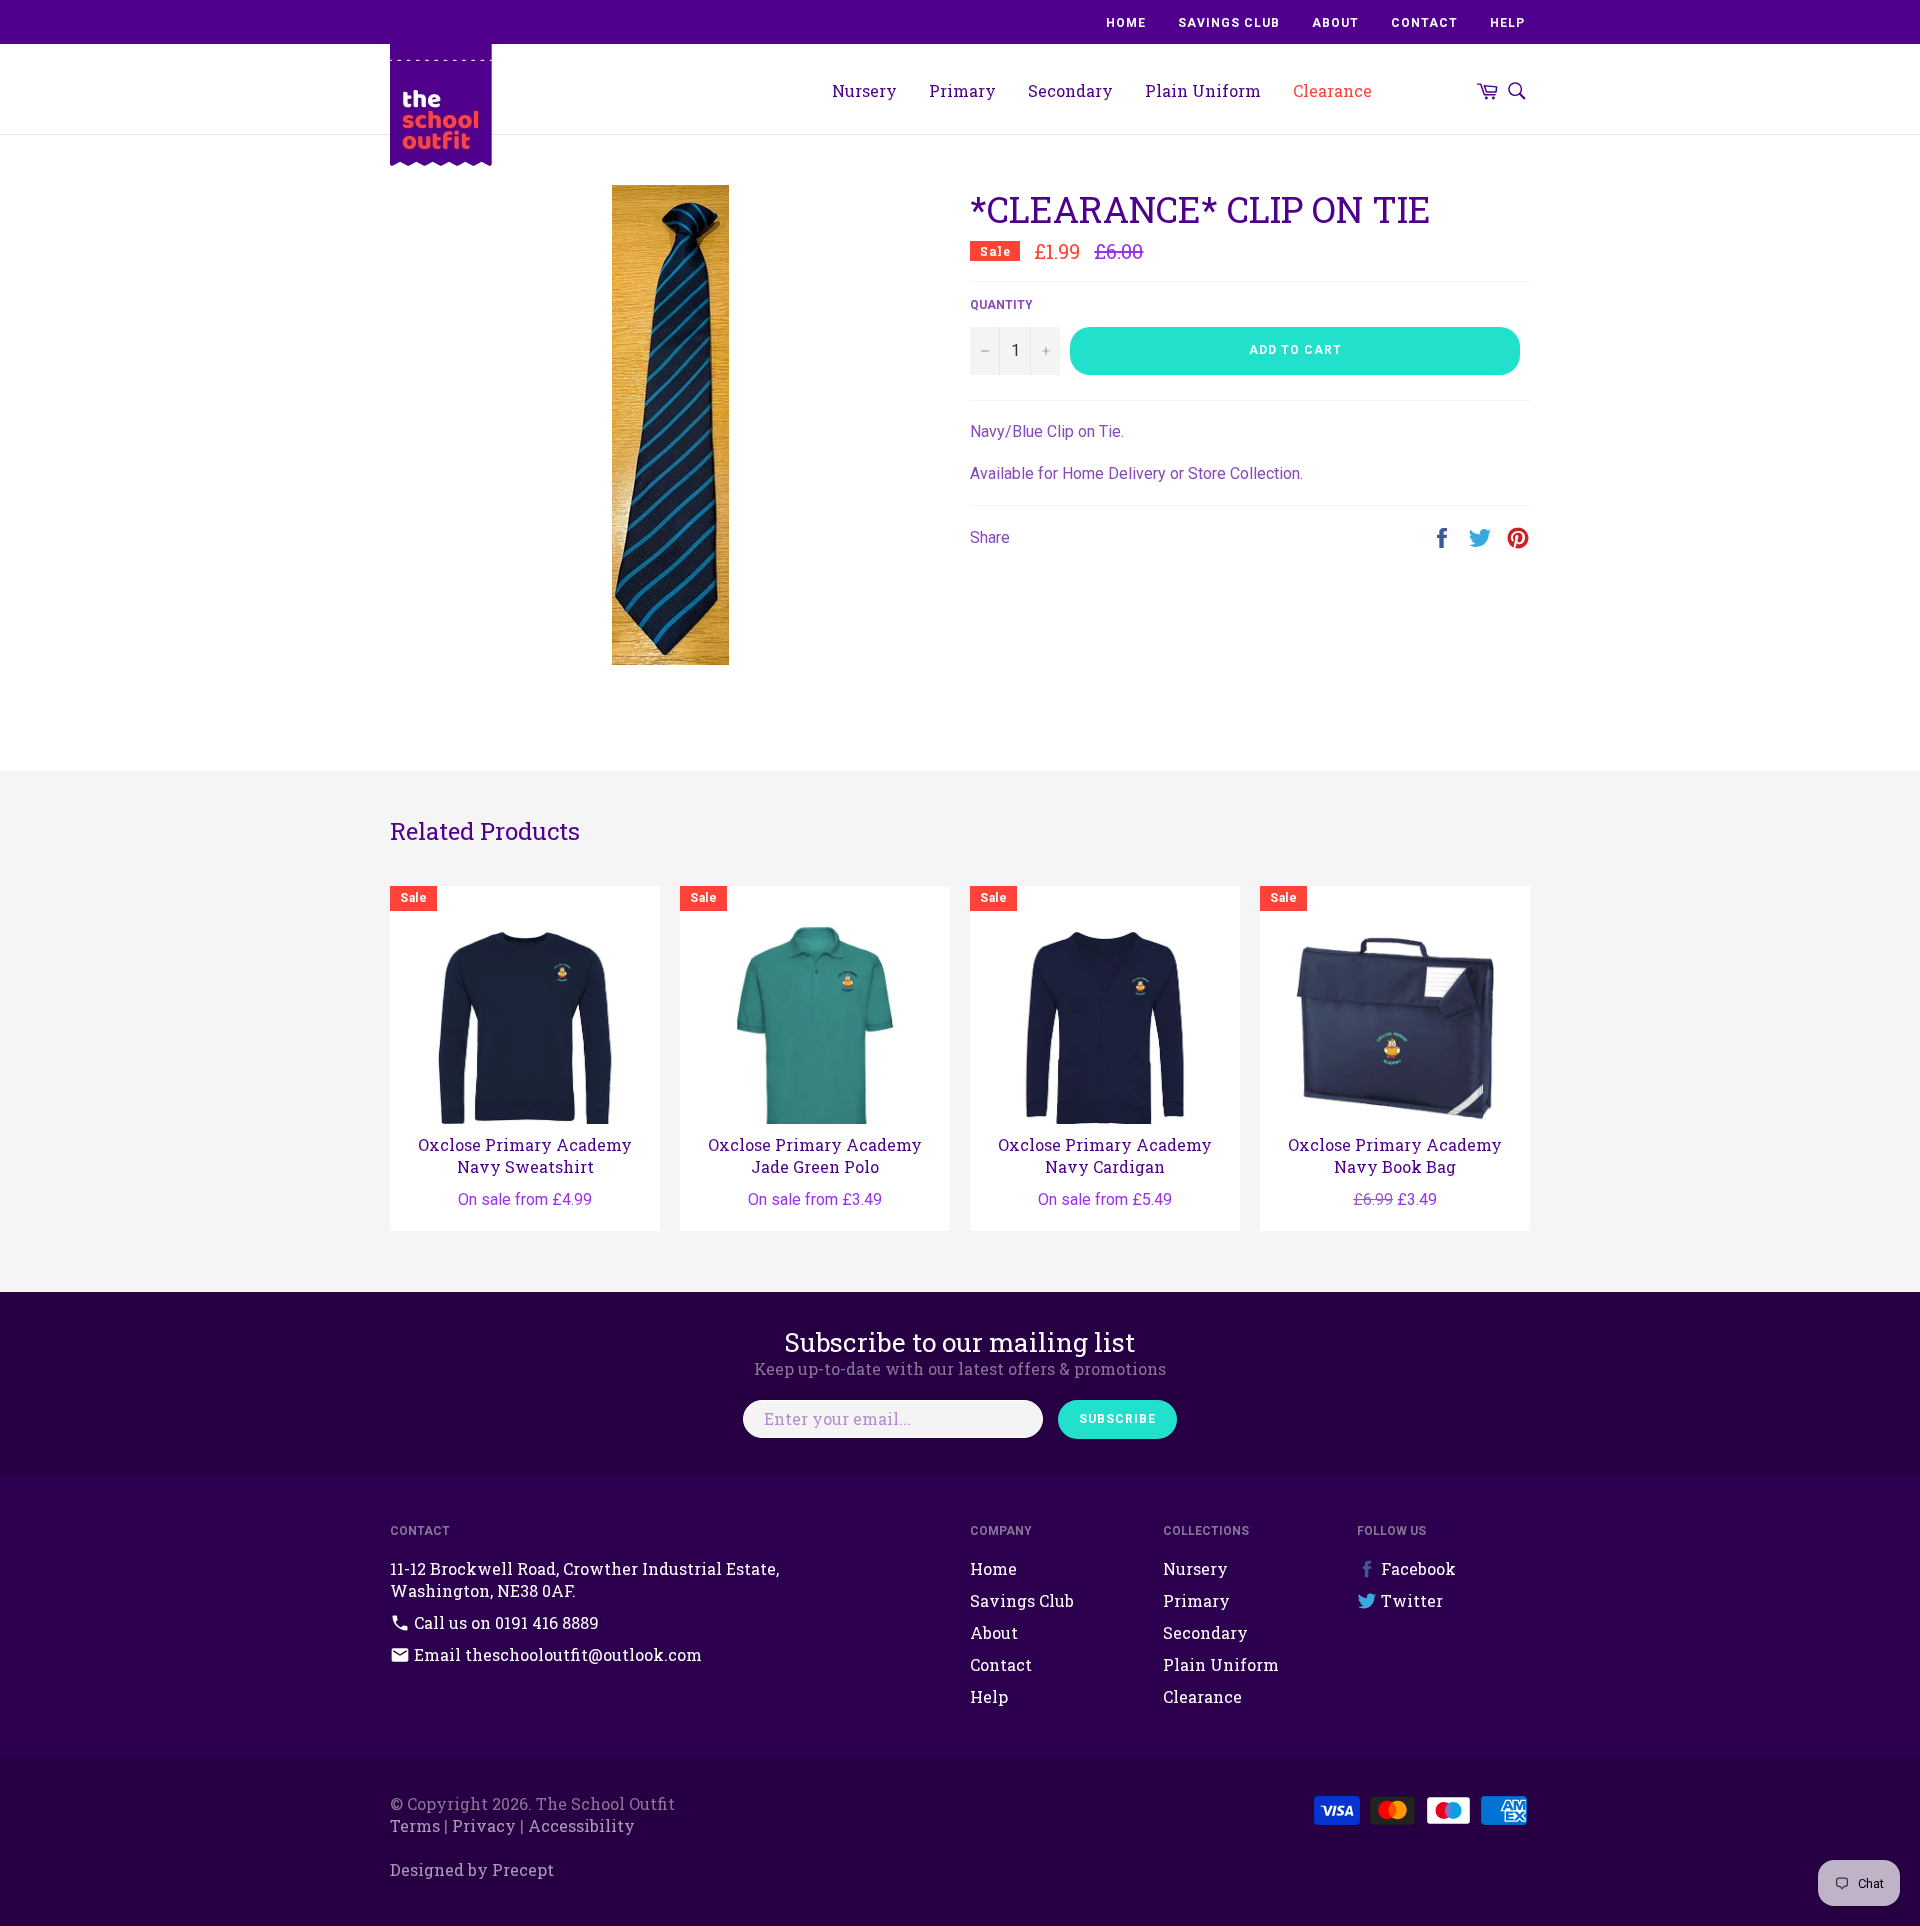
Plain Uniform (1203, 90)
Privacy (484, 1825)
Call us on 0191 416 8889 (504, 1622)
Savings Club (1229, 23)
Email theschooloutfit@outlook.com (556, 1654)
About (1335, 23)
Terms (415, 1825)
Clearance (1332, 90)
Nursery (864, 90)
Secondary (1070, 90)
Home (1126, 23)
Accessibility (581, 1825)
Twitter (1410, 1600)
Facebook (1416, 1568)
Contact (1424, 23)
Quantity (1001, 305)
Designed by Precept (472, 1869)
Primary (962, 90)
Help (1507, 23)
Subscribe (1117, 1419)
